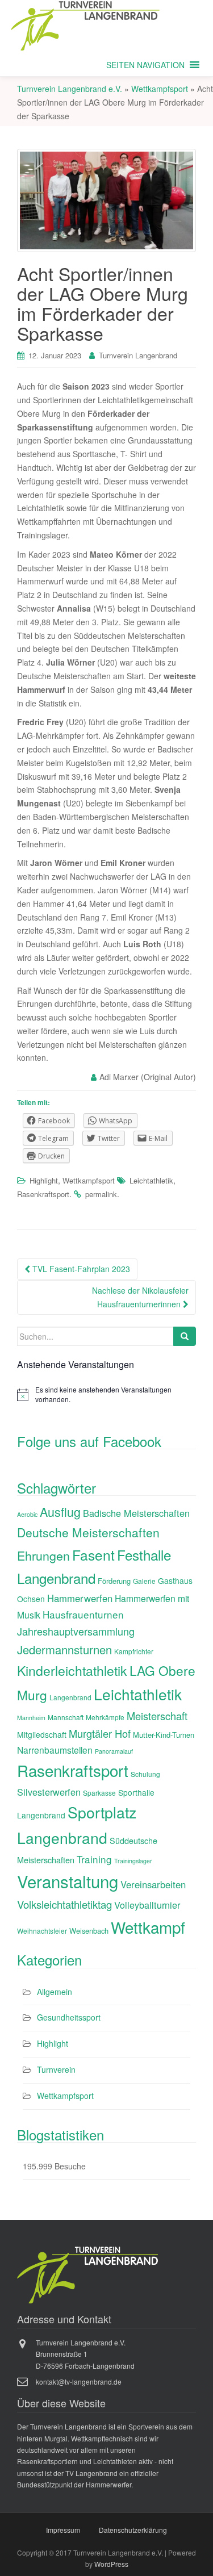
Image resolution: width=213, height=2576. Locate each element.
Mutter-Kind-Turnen (164, 1735)
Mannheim (31, 1718)
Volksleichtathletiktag (64, 1904)
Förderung (114, 1581)
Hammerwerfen (80, 1598)
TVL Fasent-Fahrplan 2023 (80, 1269)
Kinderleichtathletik (72, 1670)
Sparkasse (99, 1793)
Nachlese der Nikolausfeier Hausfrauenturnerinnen (140, 1297)
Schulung (145, 1774)
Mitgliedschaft (42, 1734)
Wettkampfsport (89, 1180)
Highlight (44, 1180)
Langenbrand (70, 1697)
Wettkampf (148, 1927)
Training (94, 1859)
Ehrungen (43, 1555)
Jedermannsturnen (64, 1649)
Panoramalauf (114, 1751)
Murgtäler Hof (100, 1733)
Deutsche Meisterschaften (88, 1532)
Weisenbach (89, 1931)
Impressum (63, 2530)
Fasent (93, 1555)
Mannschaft (66, 1717)
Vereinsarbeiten (153, 1884)
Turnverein (56, 2069)
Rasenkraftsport (43, 1194)
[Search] (185, 1336)
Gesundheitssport (69, 2017)
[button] (145, 65)
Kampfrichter (134, 1651)
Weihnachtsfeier (42, 1931)
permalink (101, 1194)
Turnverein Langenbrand (138, 355)
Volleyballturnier (147, 1905)
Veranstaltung (68, 1881)
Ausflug (60, 1511)
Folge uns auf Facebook (89, 1441)
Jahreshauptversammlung (76, 1631)
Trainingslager (133, 1861)
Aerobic (27, 1514)
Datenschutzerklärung (133, 2530)
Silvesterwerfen (49, 1792)
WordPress (111, 2564)
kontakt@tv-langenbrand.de (79, 2381)
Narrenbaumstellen (55, 1750)
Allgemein (55, 1992)
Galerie (144, 1581)
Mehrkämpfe (105, 1717)
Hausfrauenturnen (83, 1614)
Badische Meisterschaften (136, 1513)
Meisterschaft (157, 1716)
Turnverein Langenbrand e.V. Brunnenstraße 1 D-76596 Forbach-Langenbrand (85, 2354)
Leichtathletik (151, 1180)
